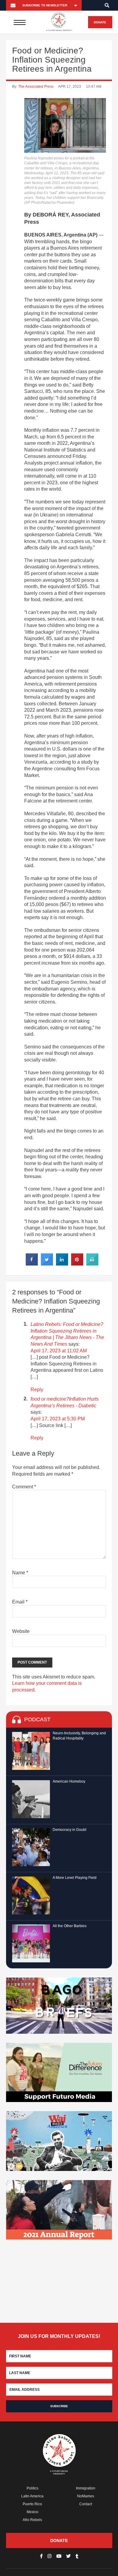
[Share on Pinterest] (77, 1264)
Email (20, 1602)
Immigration (86, 2488)
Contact (86, 2504)
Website (21, 1631)
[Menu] (20, 22)
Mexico (33, 2512)
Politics (33, 2488)
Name (20, 1573)
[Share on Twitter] (47, 1264)
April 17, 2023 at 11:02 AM (59, 1351)
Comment (24, 1487)
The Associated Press (36, 87)
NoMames (86, 2496)
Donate (100, 22)
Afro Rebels (32, 2520)
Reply (37, 1390)
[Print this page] (92, 1264)
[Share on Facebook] (32, 1264)
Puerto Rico (32, 2504)
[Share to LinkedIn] (62, 1264)
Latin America (32, 2496)
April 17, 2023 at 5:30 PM (58, 1419)
